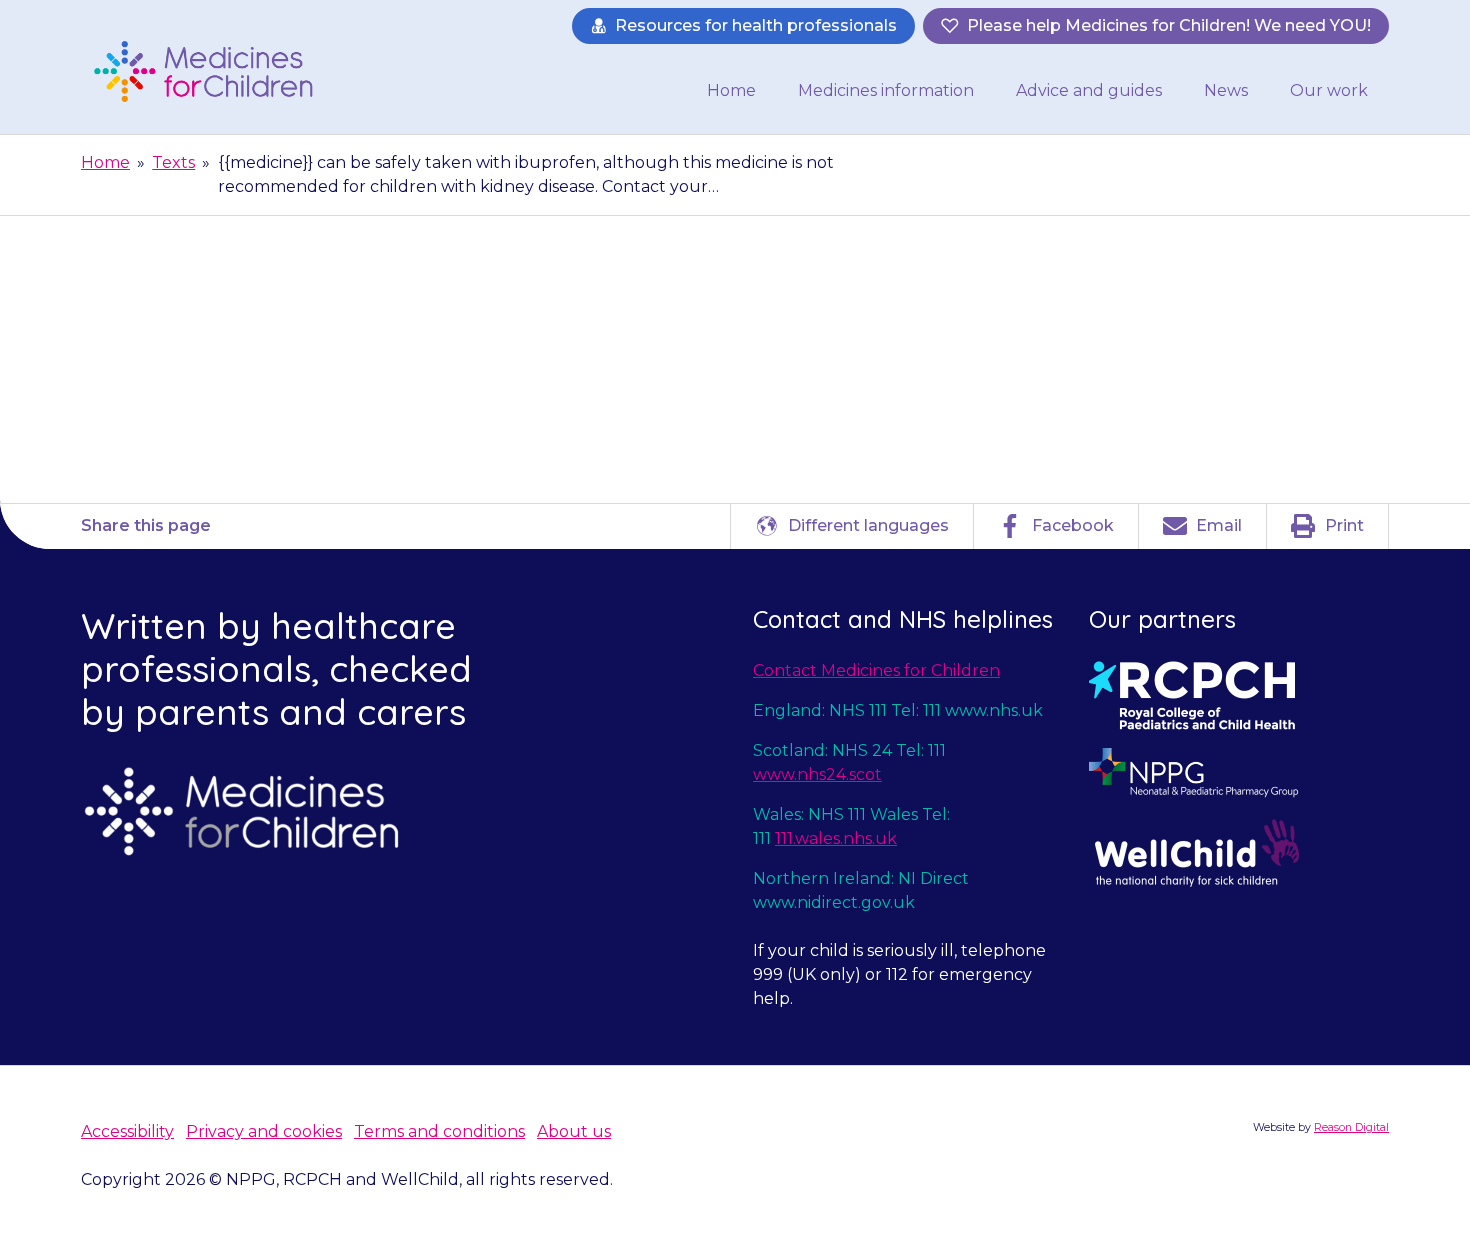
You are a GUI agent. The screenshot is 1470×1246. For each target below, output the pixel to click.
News (1226, 90)
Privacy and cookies (264, 1131)
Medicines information (886, 90)
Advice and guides (1089, 90)
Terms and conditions (439, 1131)
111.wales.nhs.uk (836, 838)
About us (574, 1131)
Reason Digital (1351, 1127)
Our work (1329, 90)
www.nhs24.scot (817, 774)
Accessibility (127, 1131)
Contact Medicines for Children (876, 670)
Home (731, 90)
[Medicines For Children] (210, 71)
